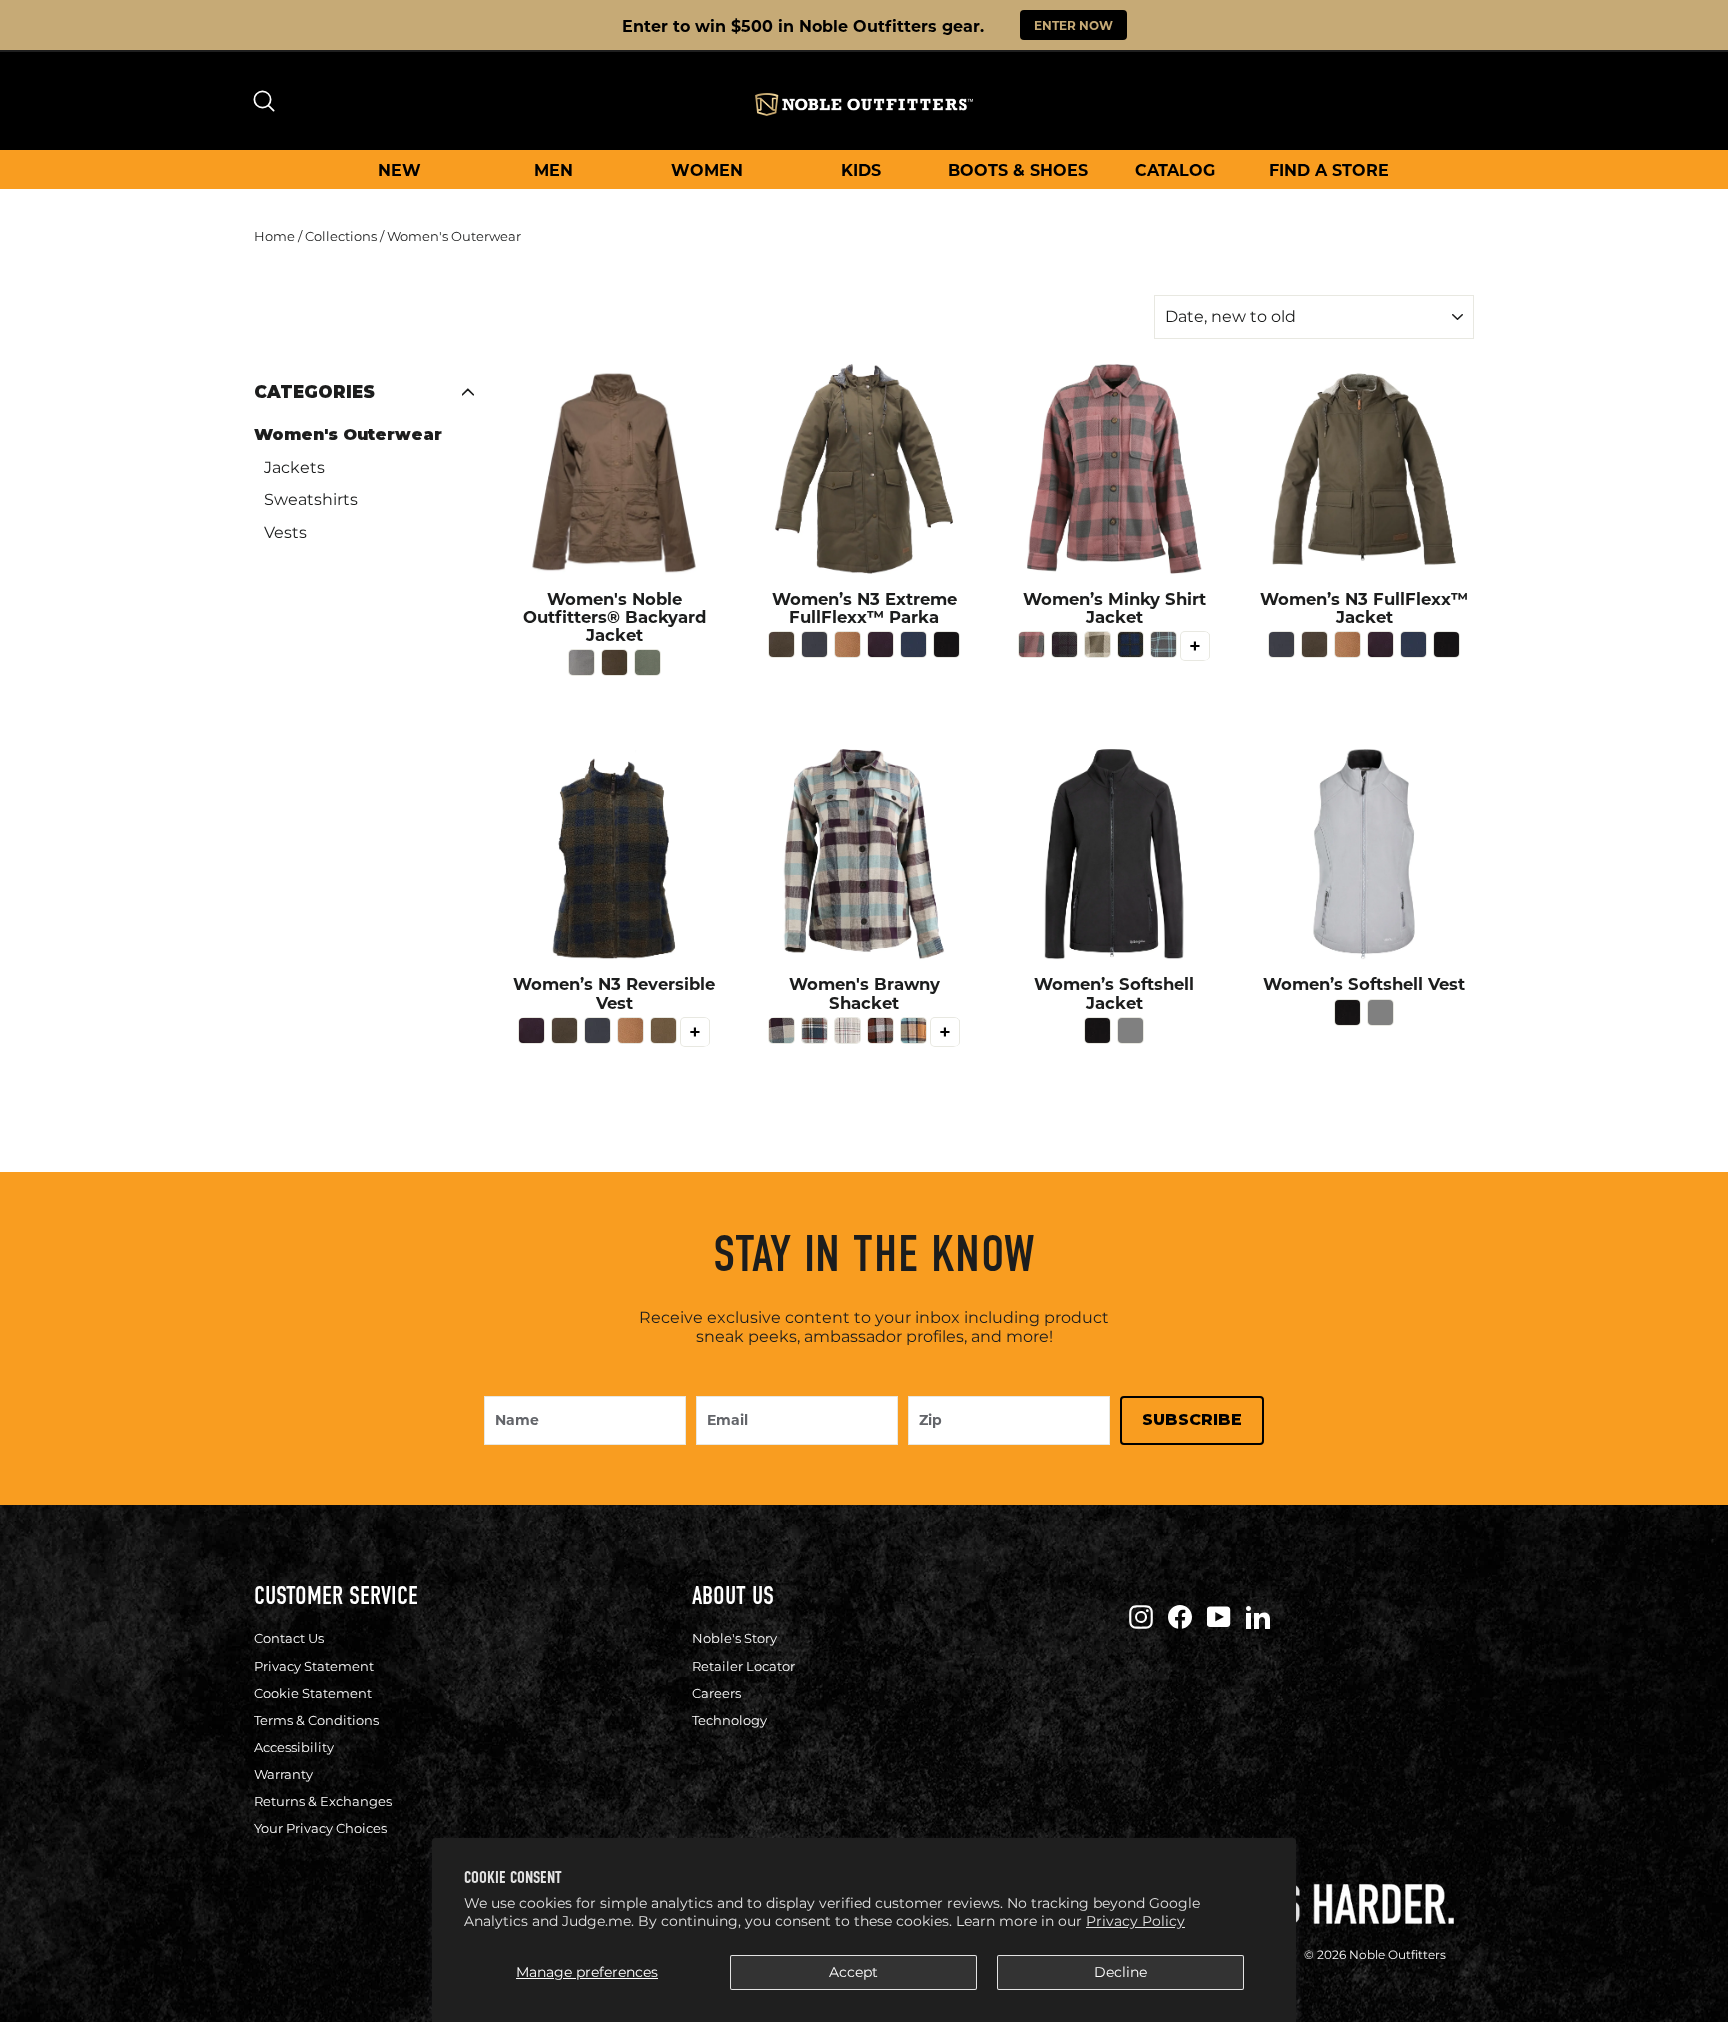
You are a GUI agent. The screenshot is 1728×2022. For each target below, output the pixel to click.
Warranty (283, 1774)
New (399, 169)
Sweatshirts (311, 499)
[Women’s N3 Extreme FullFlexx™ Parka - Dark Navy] (913, 644)
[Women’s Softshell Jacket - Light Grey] (1130, 1030)
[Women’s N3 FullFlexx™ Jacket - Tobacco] (1347, 644)
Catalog (1175, 169)
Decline (1120, 1972)
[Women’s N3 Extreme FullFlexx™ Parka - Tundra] (781, 644)
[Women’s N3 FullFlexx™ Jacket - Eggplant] (1380, 644)
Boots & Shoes (1018, 169)
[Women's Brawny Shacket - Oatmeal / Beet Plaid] (847, 1030)
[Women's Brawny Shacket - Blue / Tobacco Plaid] (814, 1030)
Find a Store (1329, 169)
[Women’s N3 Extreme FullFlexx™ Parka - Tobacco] (847, 644)
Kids (861, 169)
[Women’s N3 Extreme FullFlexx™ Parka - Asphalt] (814, 644)
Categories (314, 392)
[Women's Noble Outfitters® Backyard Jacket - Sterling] (581, 662)
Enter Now (1073, 25)
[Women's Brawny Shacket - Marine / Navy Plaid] (913, 1030)
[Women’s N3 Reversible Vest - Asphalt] (597, 1030)
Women (707, 169)
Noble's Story (734, 1638)
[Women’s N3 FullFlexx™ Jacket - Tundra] (1314, 644)
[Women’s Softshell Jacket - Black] (1097, 1030)
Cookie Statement (313, 1693)
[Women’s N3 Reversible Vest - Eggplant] (531, 1030)
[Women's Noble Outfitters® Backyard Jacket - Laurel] (647, 662)
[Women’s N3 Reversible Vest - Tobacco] (630, 1030)
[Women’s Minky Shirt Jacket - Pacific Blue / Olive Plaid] (1130, 644)
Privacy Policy (1135, 1921)
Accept (853, 1972)
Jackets (294, 467)
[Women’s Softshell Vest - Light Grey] (1380, 1012)
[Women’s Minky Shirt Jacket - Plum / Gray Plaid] (1064, 644)
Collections (341, 236)
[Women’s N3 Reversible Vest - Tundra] (564, 1030)
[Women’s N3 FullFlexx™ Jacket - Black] (1446, 644)
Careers (716, 1693)
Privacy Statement (314, 1666)
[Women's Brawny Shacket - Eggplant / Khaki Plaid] (781, 1030)
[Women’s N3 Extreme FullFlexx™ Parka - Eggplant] (880, 644)
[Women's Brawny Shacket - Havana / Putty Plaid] (880, 1030)
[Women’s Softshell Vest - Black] (1347, 1012)
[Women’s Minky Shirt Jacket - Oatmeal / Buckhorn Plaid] (1097, 644)
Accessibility (294, 1747)
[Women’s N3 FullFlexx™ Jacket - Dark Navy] (1413, 644)
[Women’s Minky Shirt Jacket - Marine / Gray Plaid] (1163, 644)
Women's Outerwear (348, 434)
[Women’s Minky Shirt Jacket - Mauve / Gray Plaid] (1031, 644)
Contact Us (289, 1638)
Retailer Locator (743, 1666)
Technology (729, 1720)
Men (553, 169)
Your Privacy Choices (320, 1828)
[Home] (864, 104)
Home (274, 236)
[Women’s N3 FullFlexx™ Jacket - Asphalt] (1281, 644)
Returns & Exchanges (323, 1801)
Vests (285, 532)
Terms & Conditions (316, 1720)
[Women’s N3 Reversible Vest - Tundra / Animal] (663, 1030)
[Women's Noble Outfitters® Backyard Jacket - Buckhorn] (614, 662)
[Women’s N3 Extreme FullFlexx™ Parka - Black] (946, 644)
